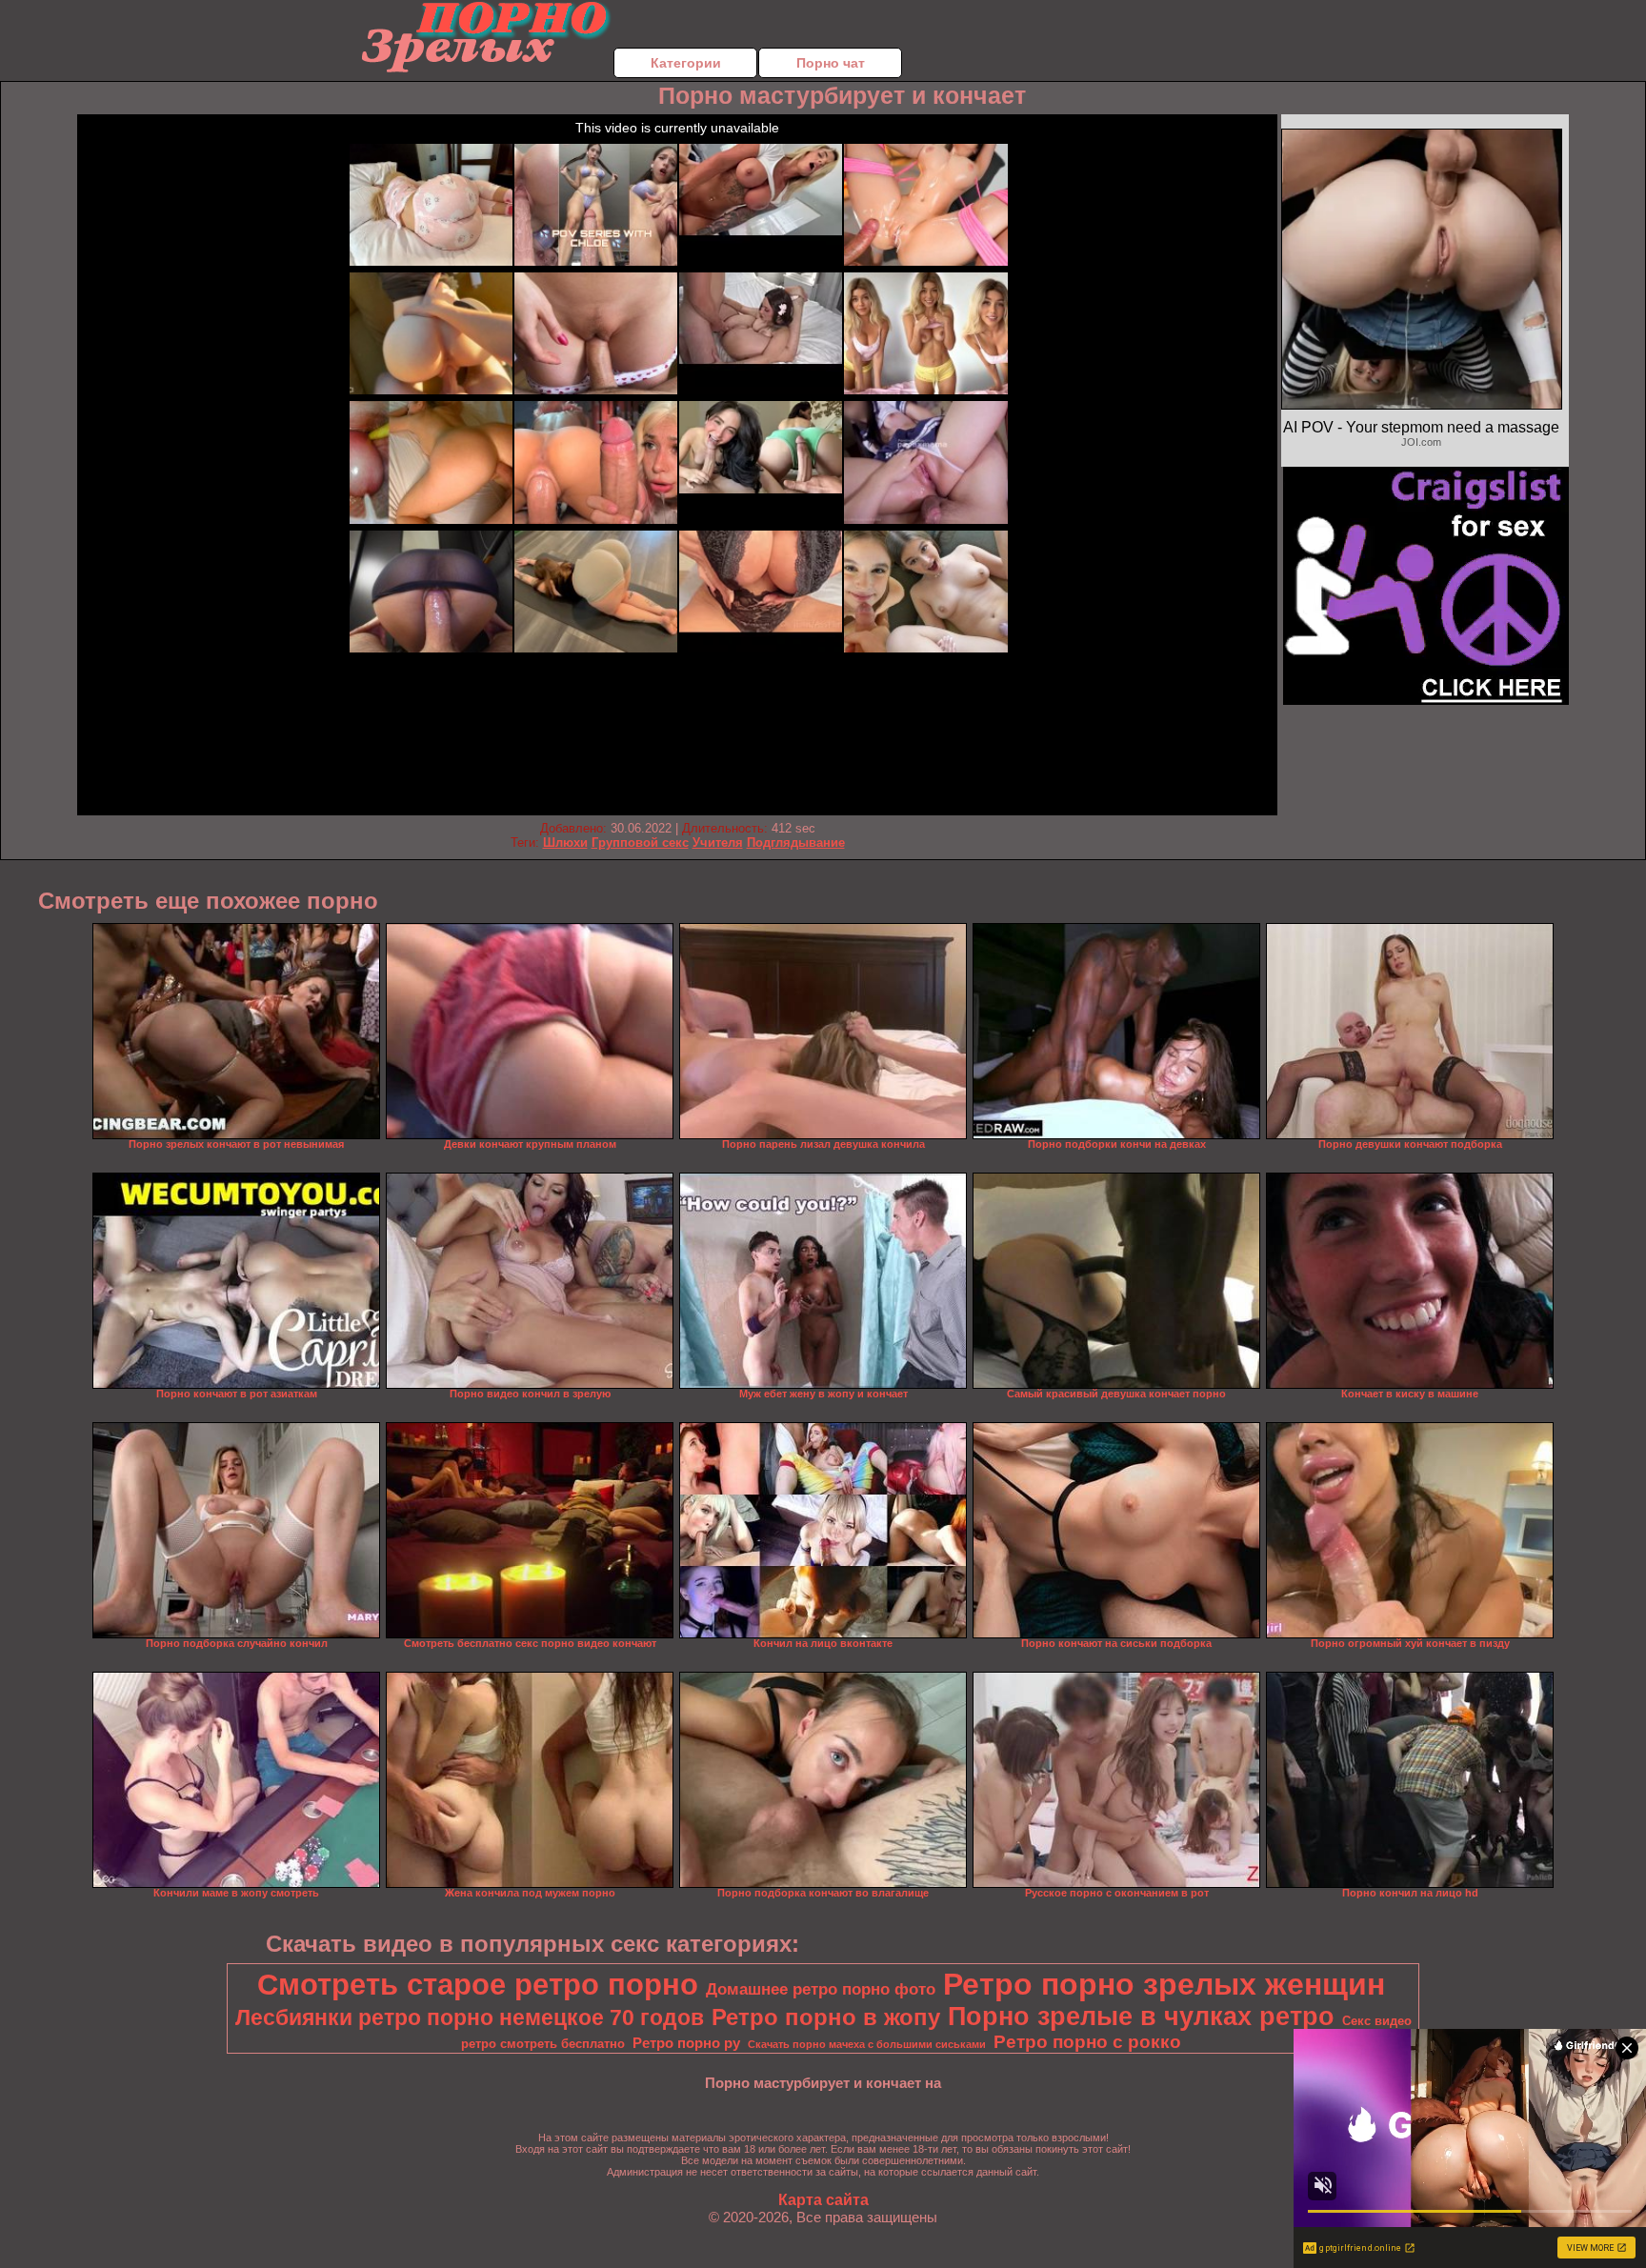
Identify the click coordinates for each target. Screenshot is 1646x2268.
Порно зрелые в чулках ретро (1141, 2017)
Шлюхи (565, 843)
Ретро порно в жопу (826, 2017)
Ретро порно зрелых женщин (1164, 1984)
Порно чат (831, 63)
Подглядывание (796, 843)
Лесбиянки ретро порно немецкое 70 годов (470, 2017)
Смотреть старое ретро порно (478, 1984)
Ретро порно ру (686, 2043)
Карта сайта (823, 2200)
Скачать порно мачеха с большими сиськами (867, 2044)
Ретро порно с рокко (1087, 2042)
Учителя (718, 843)
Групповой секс (640, 843)
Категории (686, 63)
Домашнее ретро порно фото (821, 1989)
